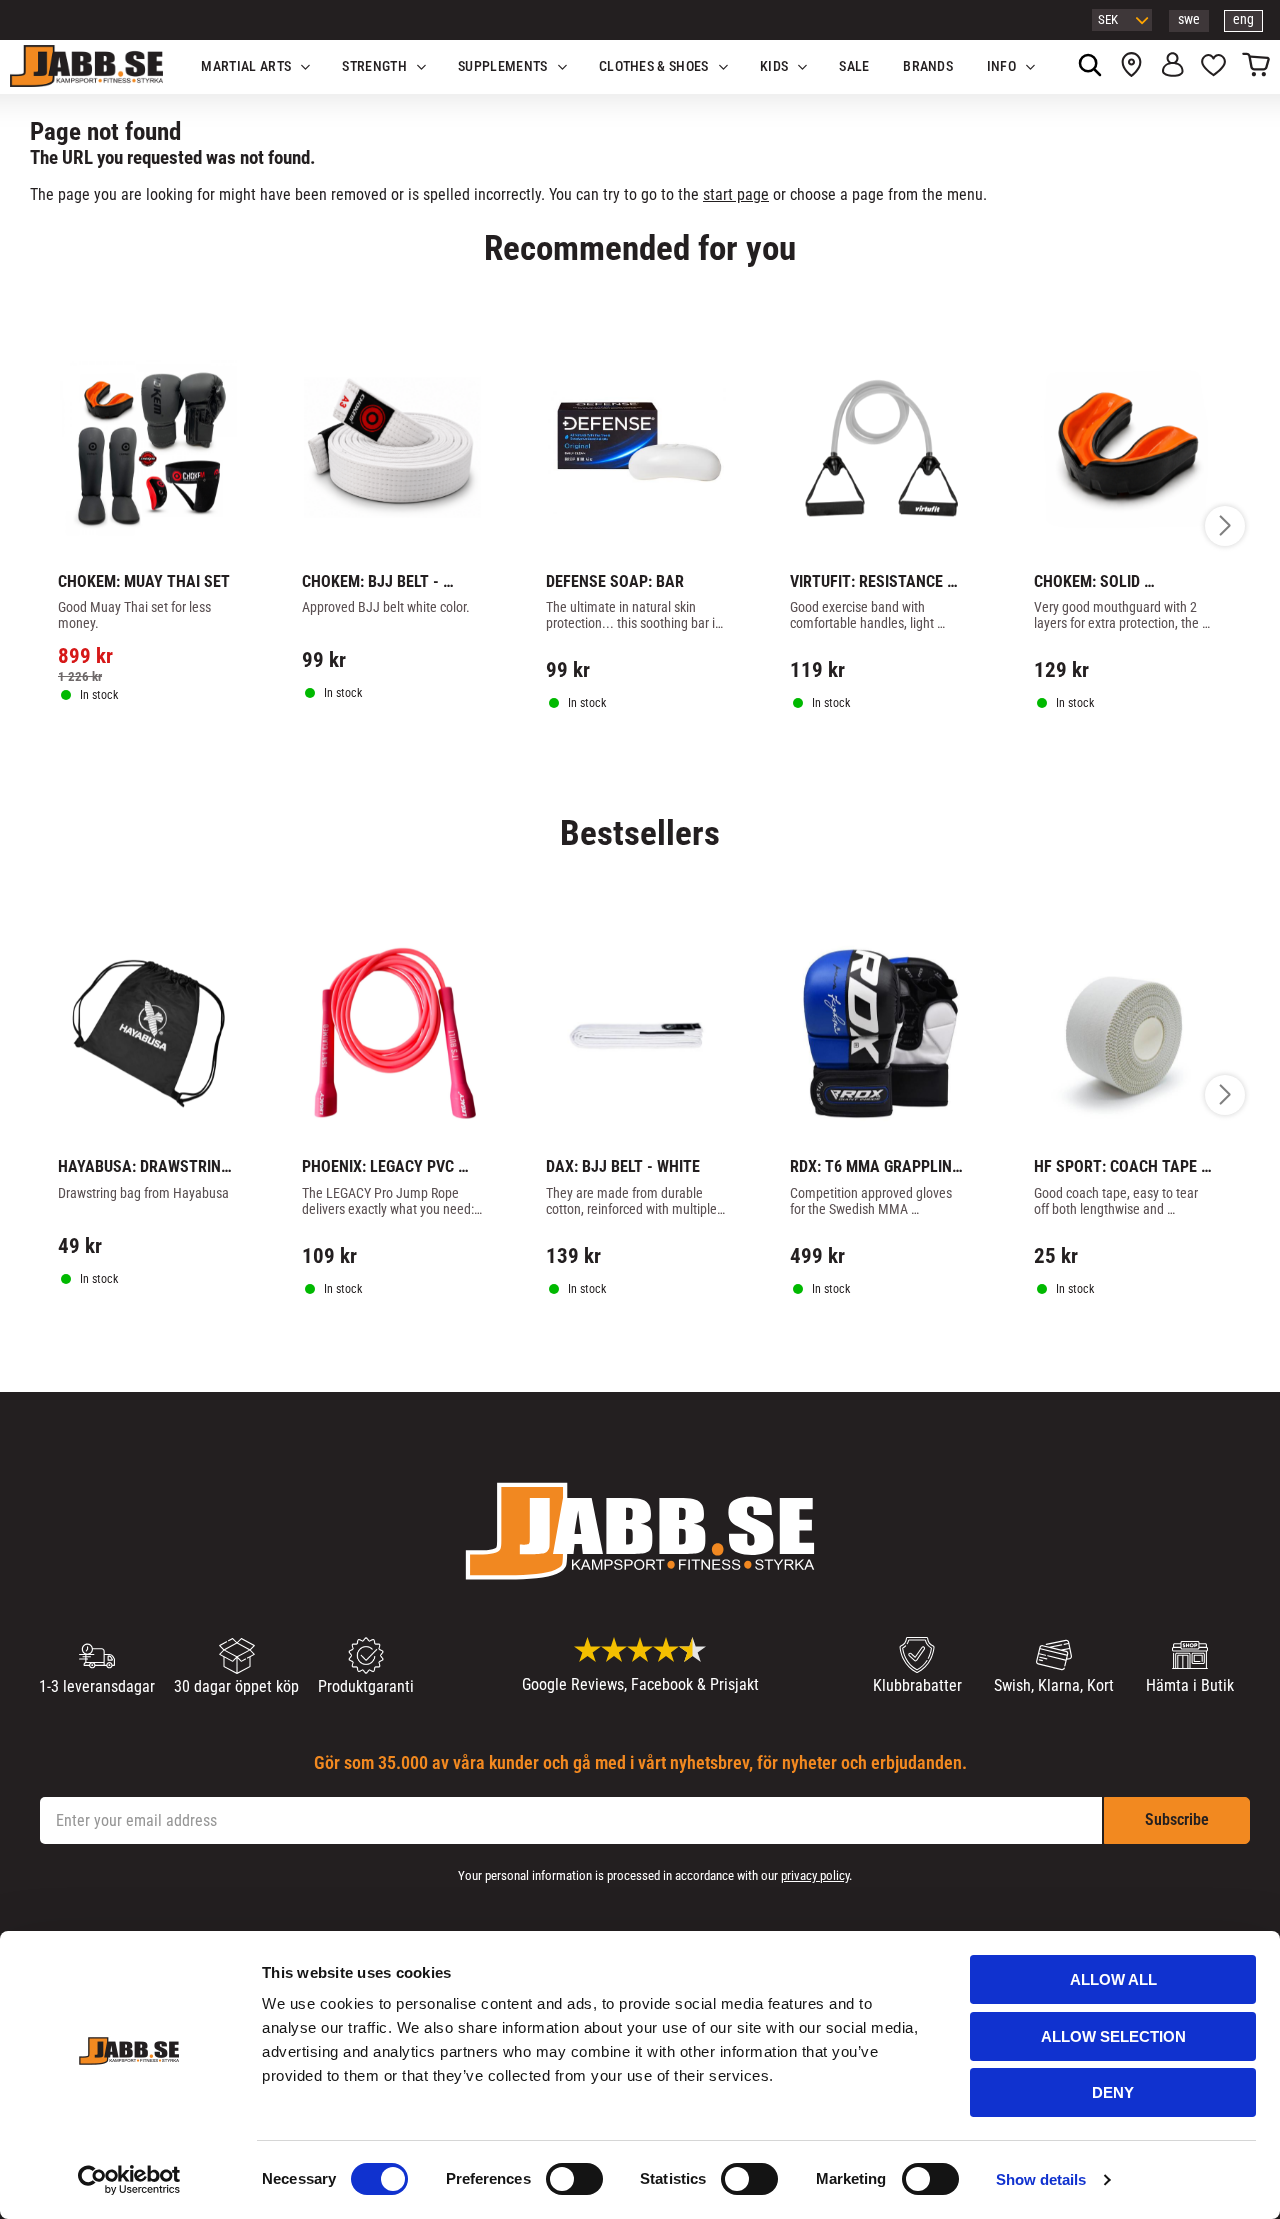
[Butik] (1131, 67)
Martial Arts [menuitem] (246, 66)
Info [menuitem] (1001, 66)
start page (736, 194)
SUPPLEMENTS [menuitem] (503, 66)
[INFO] (158, 752)
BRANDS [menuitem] (928, 66)
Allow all (1113, 1979)
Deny (1113, 2092)
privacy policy (815, 1875)
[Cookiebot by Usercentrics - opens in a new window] (129, 2180)
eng (1243, 19)
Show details (1041, 2179)
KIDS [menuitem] (774, 66)
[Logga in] (1172, 67)
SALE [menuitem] (854, 66)
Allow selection (1113, 2036)
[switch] (574, 2179)
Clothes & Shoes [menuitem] (654, 66)
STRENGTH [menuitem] (374, 66)
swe (1189, 19)
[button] (1213, 67)
